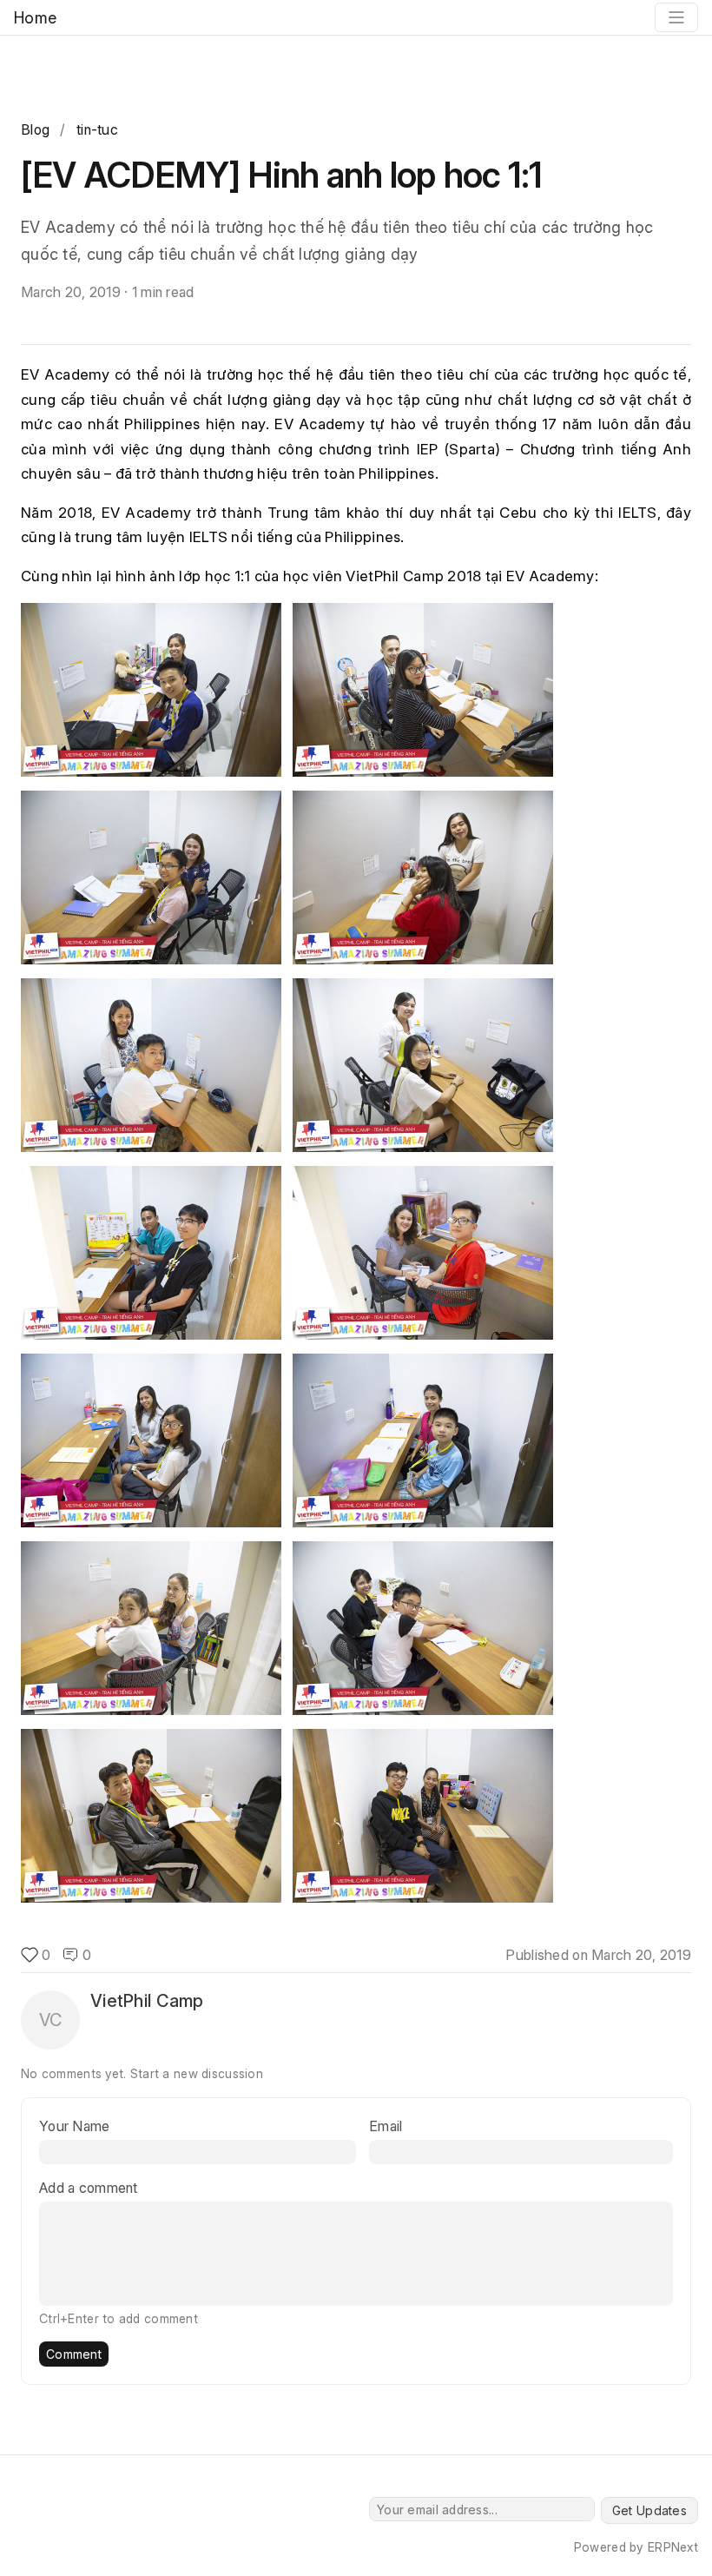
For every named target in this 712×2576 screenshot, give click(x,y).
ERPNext (673, 2547)
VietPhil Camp (147, 2001)
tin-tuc (97, 129)
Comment (74, 2354)
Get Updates (649, 2510)
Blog (35, 129)
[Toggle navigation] (676, 17)
